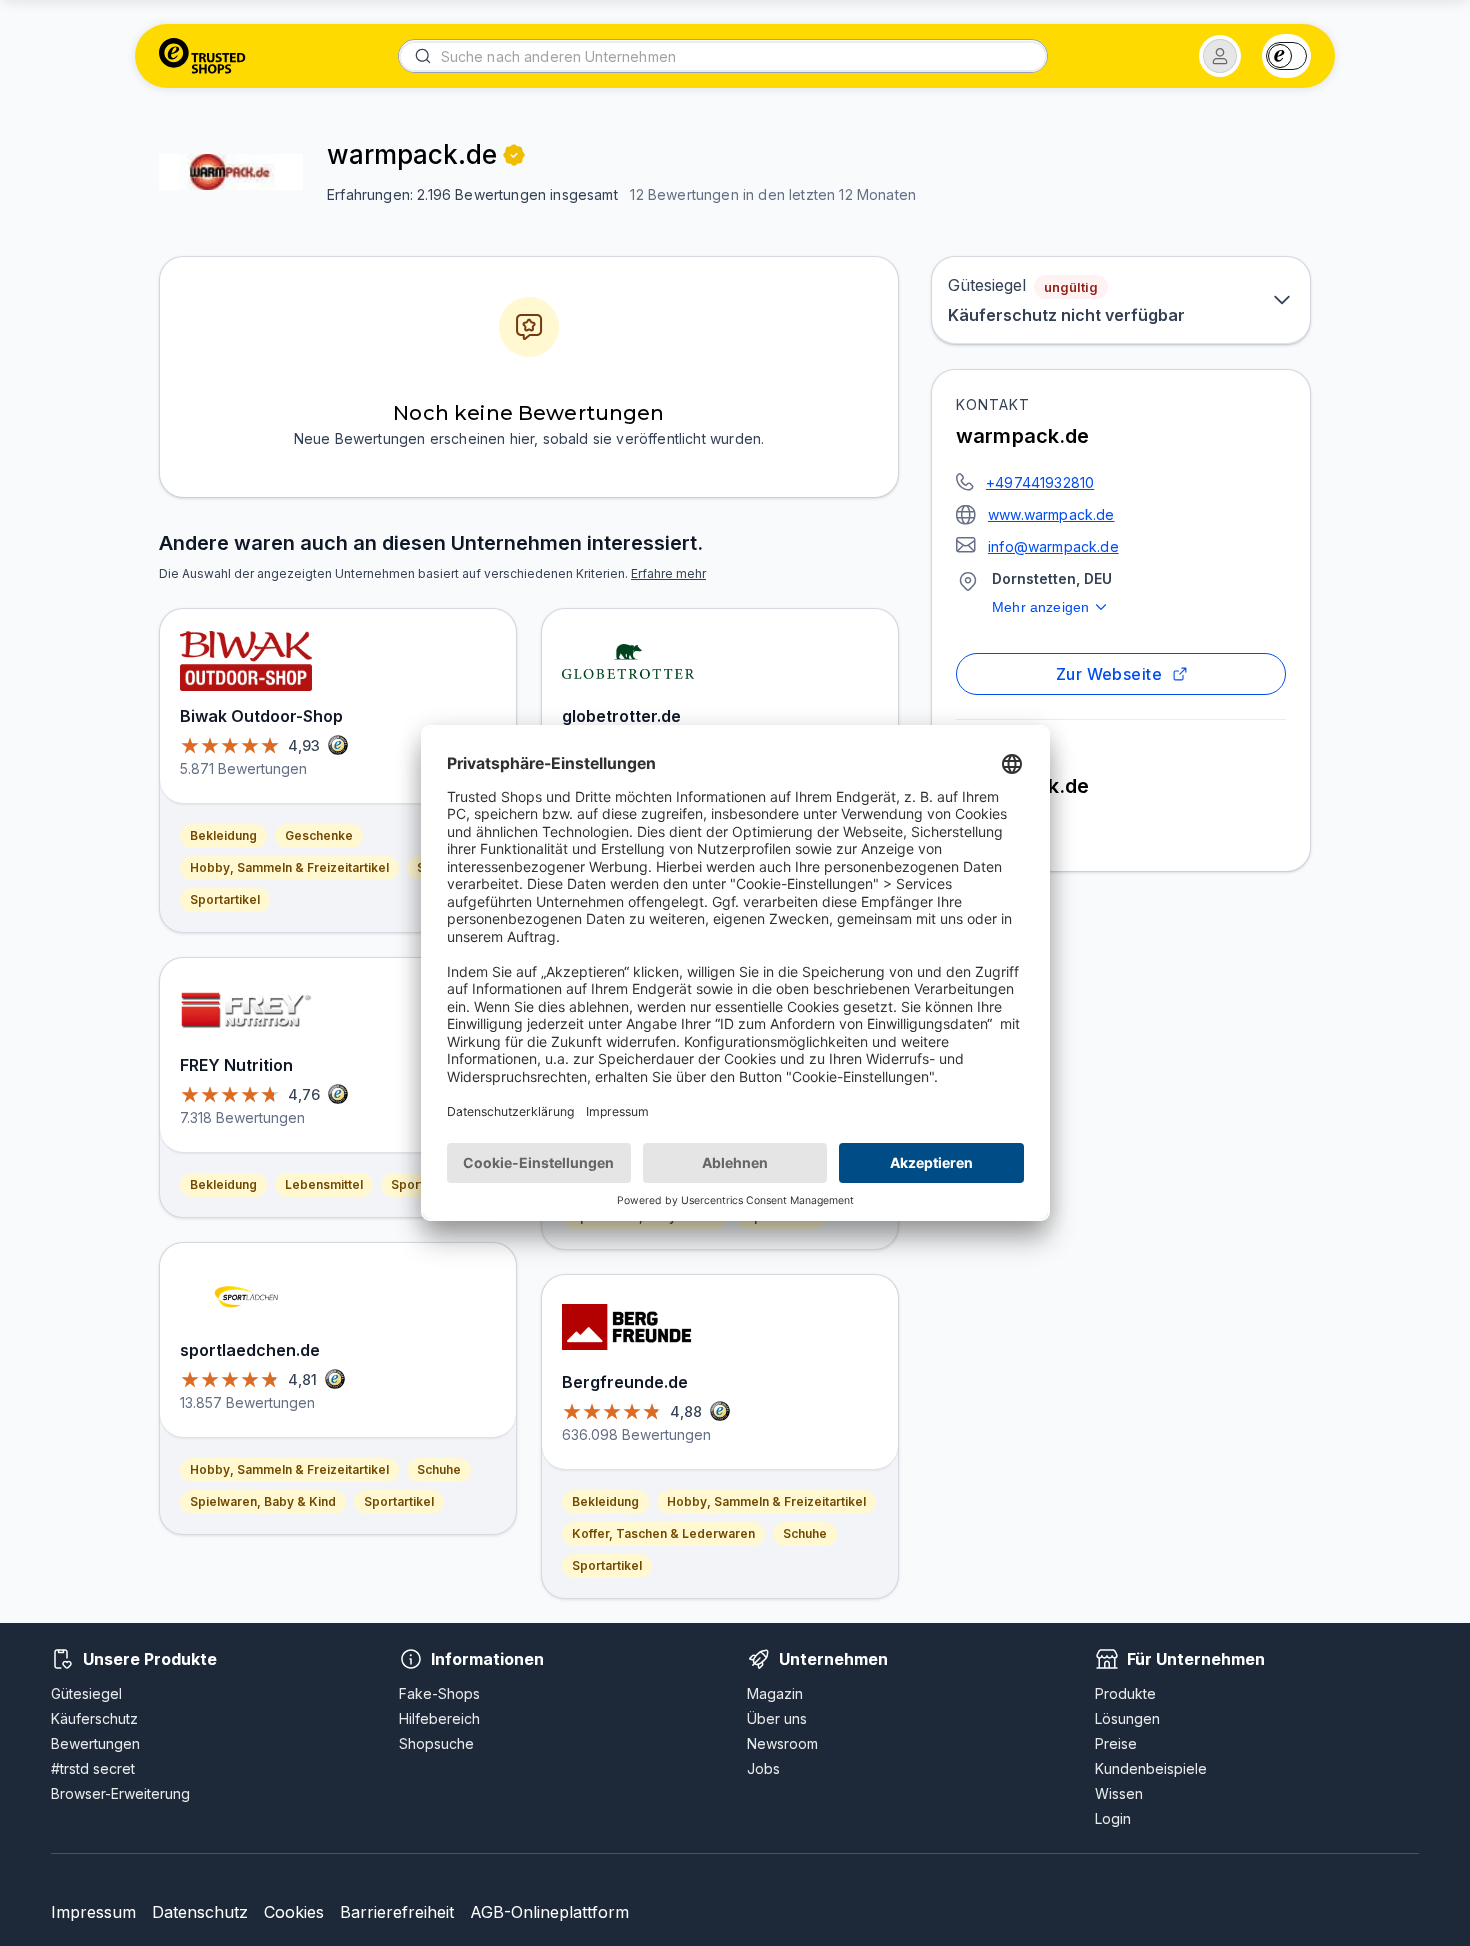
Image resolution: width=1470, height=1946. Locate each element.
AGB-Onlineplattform (549, 1912)
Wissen (1119, 1793)
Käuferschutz (94, 1718)
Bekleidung (223, 835)
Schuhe (439, 1469)
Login (1113, 1818)
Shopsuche (436, 1743)
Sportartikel (225, 899)
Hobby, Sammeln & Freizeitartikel (289, 867)
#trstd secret (93, 1768)
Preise (1116, 1743)
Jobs (763, 1768)
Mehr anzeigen (1040, 607)
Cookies (294, 1912)
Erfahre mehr (668, 573)
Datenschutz (200, 1912)
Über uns (777, 1718)
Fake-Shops (439, 1693)
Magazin (775, 1693)
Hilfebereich (439, 1718)
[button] (1220, 56)
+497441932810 (1040, 482)
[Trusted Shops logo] (202, 56)
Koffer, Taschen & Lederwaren (663, 1533)
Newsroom (782, 1743)
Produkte (1125, 1693)
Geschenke (319, 835)
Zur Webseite (1109, 674)
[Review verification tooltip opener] (514, 155)
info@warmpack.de (1053, 546)
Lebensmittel (324, 1184)
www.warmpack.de (1051, 514)
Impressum (93, 1912)
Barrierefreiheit (397, 1912)
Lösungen (1127, 1718)
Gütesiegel (86, 1693)
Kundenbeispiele (1151, 1768)
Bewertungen (95, 1743)
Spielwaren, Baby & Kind (263, 1501)
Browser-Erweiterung (120, 1793)
